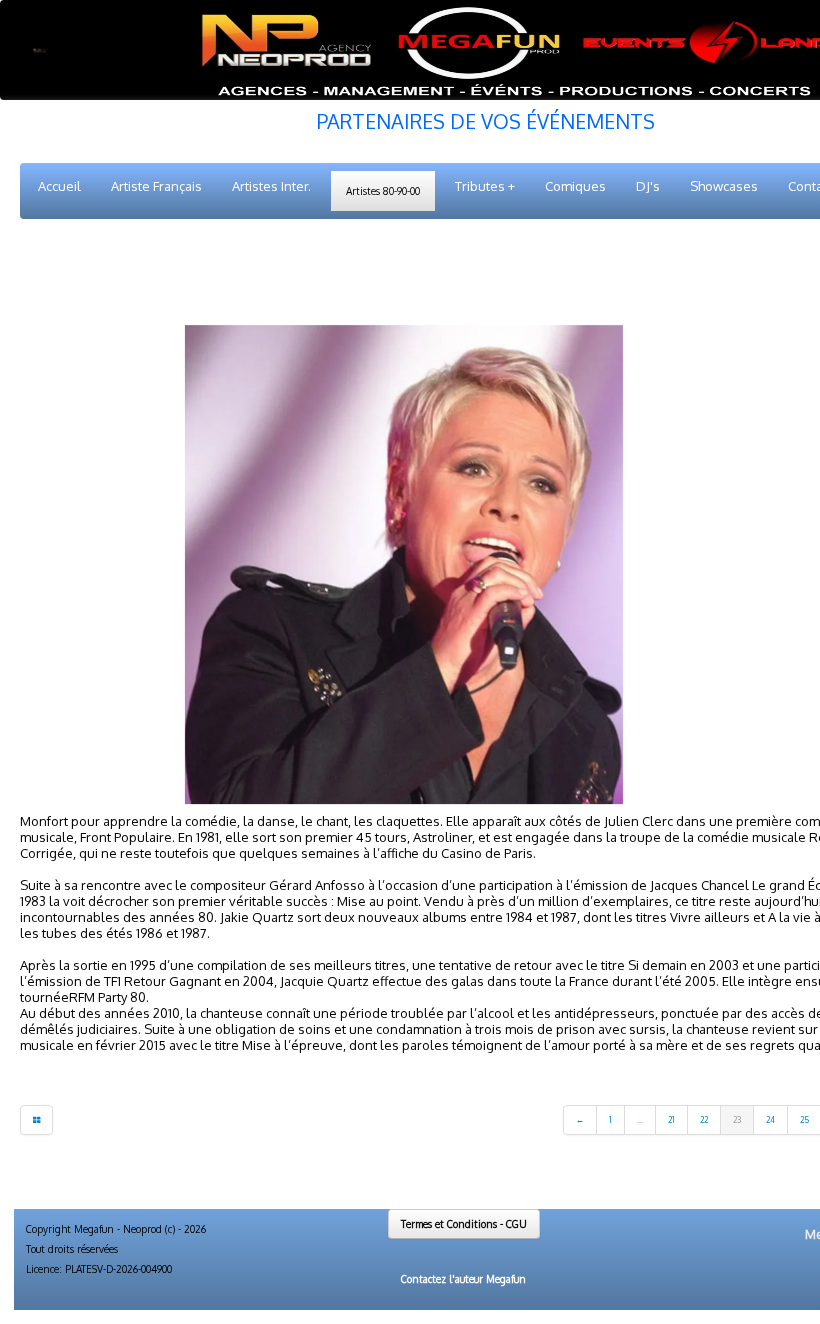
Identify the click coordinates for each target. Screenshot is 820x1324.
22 (704, 1120)
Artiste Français (156, 186)
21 (671, 1120)
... (640, 1120)
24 (770, 1120)
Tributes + (485, 186)
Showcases (724, 186)
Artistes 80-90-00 (383, 191)
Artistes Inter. (271, 186)
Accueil (59, 186)
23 (737, 1120)
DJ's (648, 186)
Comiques (575, 186)
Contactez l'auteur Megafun (463, 1279)
